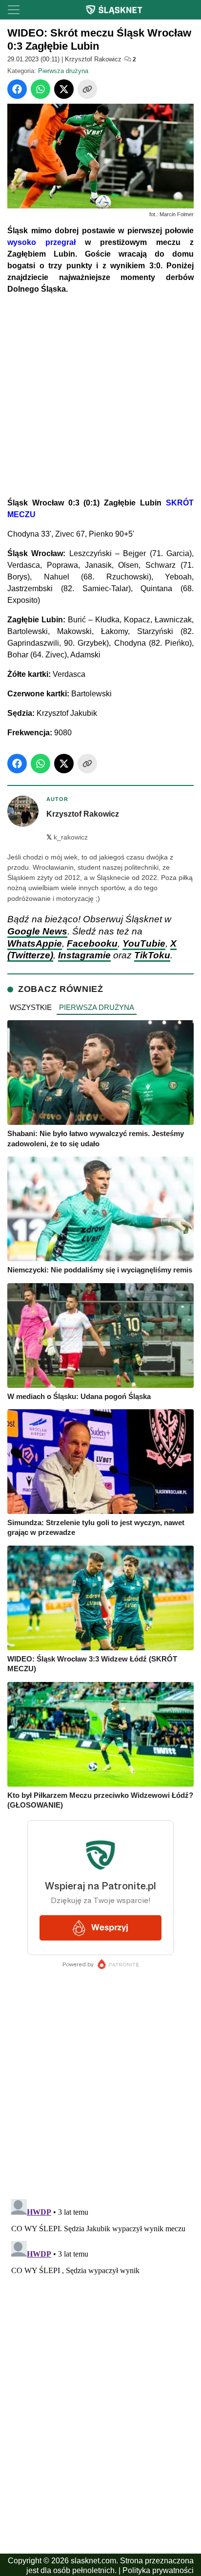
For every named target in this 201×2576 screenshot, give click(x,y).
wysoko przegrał (41, 242)
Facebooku (92, 943)
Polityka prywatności (158, 2570)
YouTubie (144, 943)
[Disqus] (100, 2317)
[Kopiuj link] (87, 89)
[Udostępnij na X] (64, 89)
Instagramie (84, 955)
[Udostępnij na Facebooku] (17, 89)
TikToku (152, 955)
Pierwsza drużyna (63, 71)
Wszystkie (31, 1007)
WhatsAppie (35, 943)
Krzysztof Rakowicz (93, 59)
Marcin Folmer (177, 214)
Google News (37, 931)
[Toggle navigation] (14, 10)
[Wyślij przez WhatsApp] (40, 89)
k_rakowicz (67, 837)
